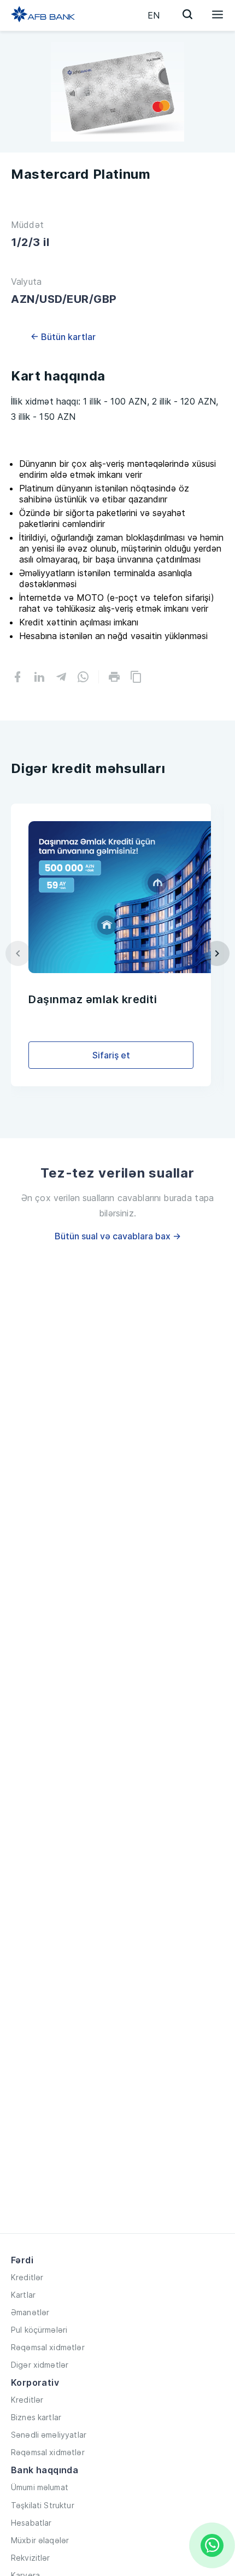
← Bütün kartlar (63, 337)
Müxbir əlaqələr (40, 2540)
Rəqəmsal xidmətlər (48, 2347)
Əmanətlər (30, 2312)
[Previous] (18, 953)
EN (154, 15)
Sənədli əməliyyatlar (49, 2435)
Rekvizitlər (31, 2558)
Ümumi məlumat (40, 2487)
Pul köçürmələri (39, 2330)
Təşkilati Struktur (43, 2505)
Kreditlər (27, 2277)
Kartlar (23, 2295)
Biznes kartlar (36, 2417)
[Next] (217, 953)
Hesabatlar (31, 2523)
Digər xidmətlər (40, 2365)
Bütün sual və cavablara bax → (118, 1236)
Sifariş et (111, 1055)
